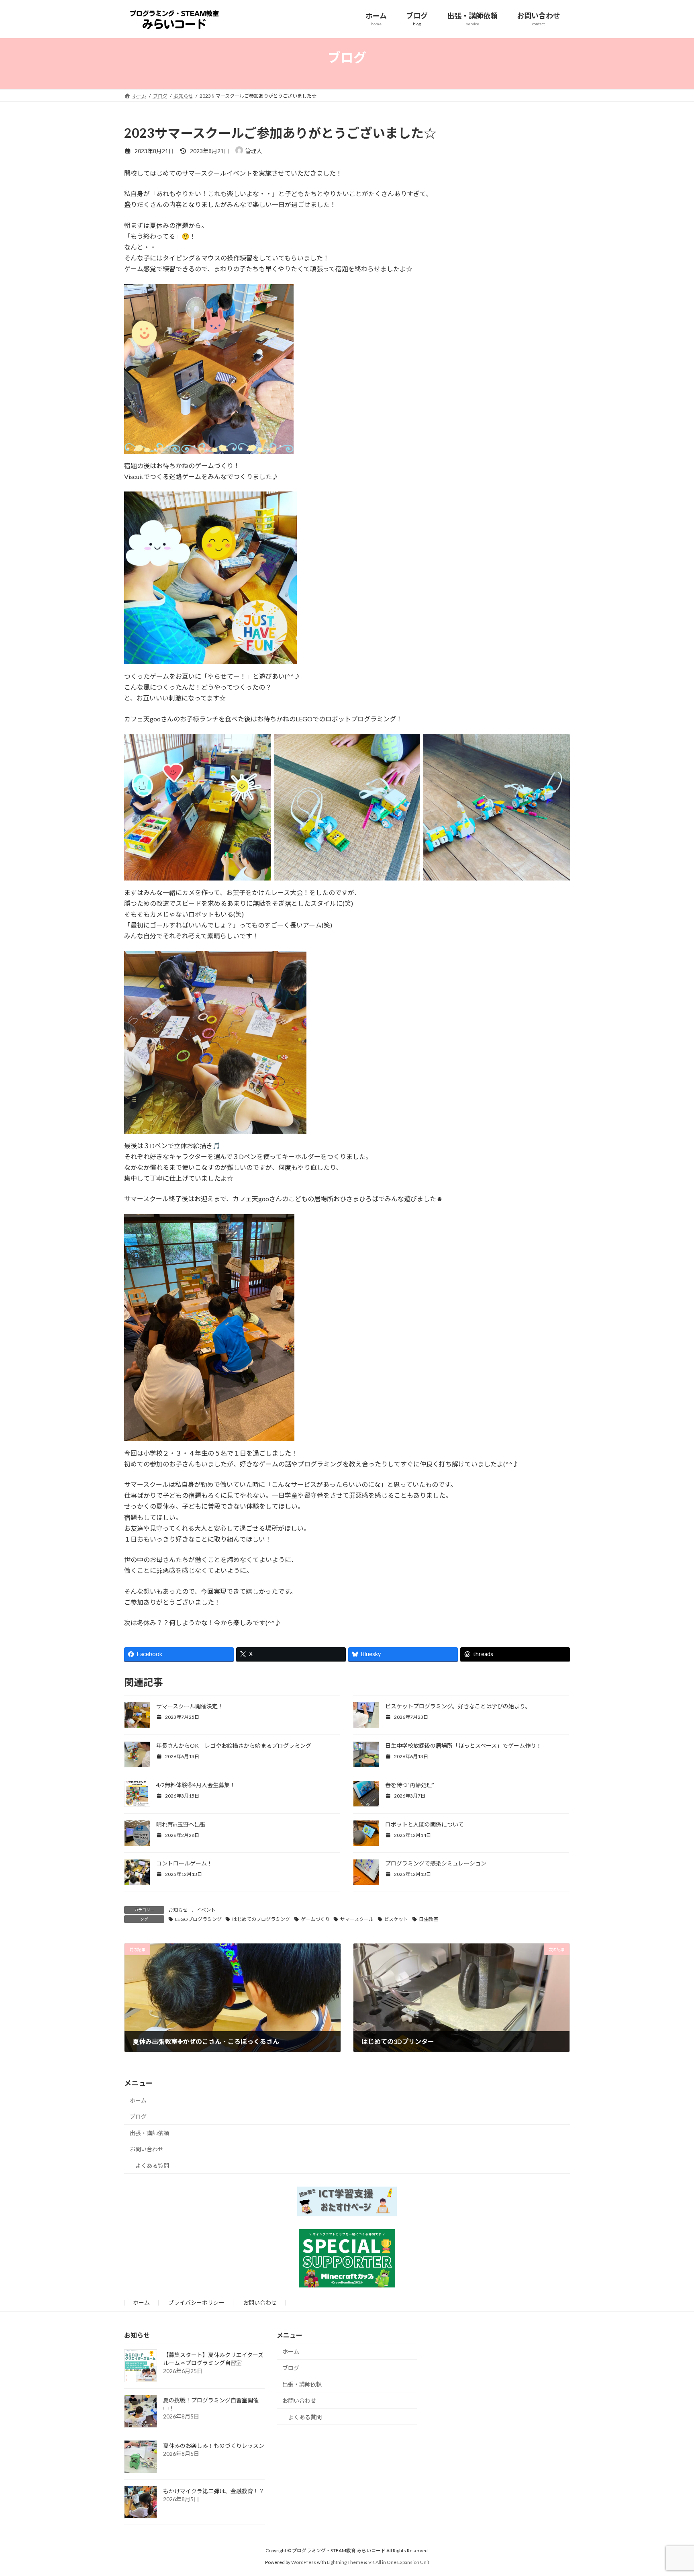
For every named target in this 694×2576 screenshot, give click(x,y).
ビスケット (396, 1919)
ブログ (138, 2116)
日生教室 (429, 1919)
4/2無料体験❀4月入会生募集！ (196, 1785)
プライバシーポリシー (196, 2303)
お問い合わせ (147, 2149)
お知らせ (178, 1910)
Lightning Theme (345, 2562)
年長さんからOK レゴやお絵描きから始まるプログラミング (234, 1746)
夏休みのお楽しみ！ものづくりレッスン (214, 2446)
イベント (206, 1910)
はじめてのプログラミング (261, 1919)
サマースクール (357, 1919)
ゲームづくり (315, 1919)
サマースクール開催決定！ (190, 1706)
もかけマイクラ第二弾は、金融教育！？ (214, 2491)
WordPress (304, 2562)
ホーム (138, 2100)
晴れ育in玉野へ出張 (181, 1824)
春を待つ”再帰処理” (410, 1785)
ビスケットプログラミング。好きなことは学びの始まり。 (458, 1706)
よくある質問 (152, 2165)
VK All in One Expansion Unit (399, 2562)
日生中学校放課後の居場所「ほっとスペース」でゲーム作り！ (463, 1746)
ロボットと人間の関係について (425, 1824)
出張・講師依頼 (149, 2133)
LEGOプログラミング (198, 1919)
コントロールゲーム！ (184, 1863)
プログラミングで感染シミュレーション (436, 1863)
